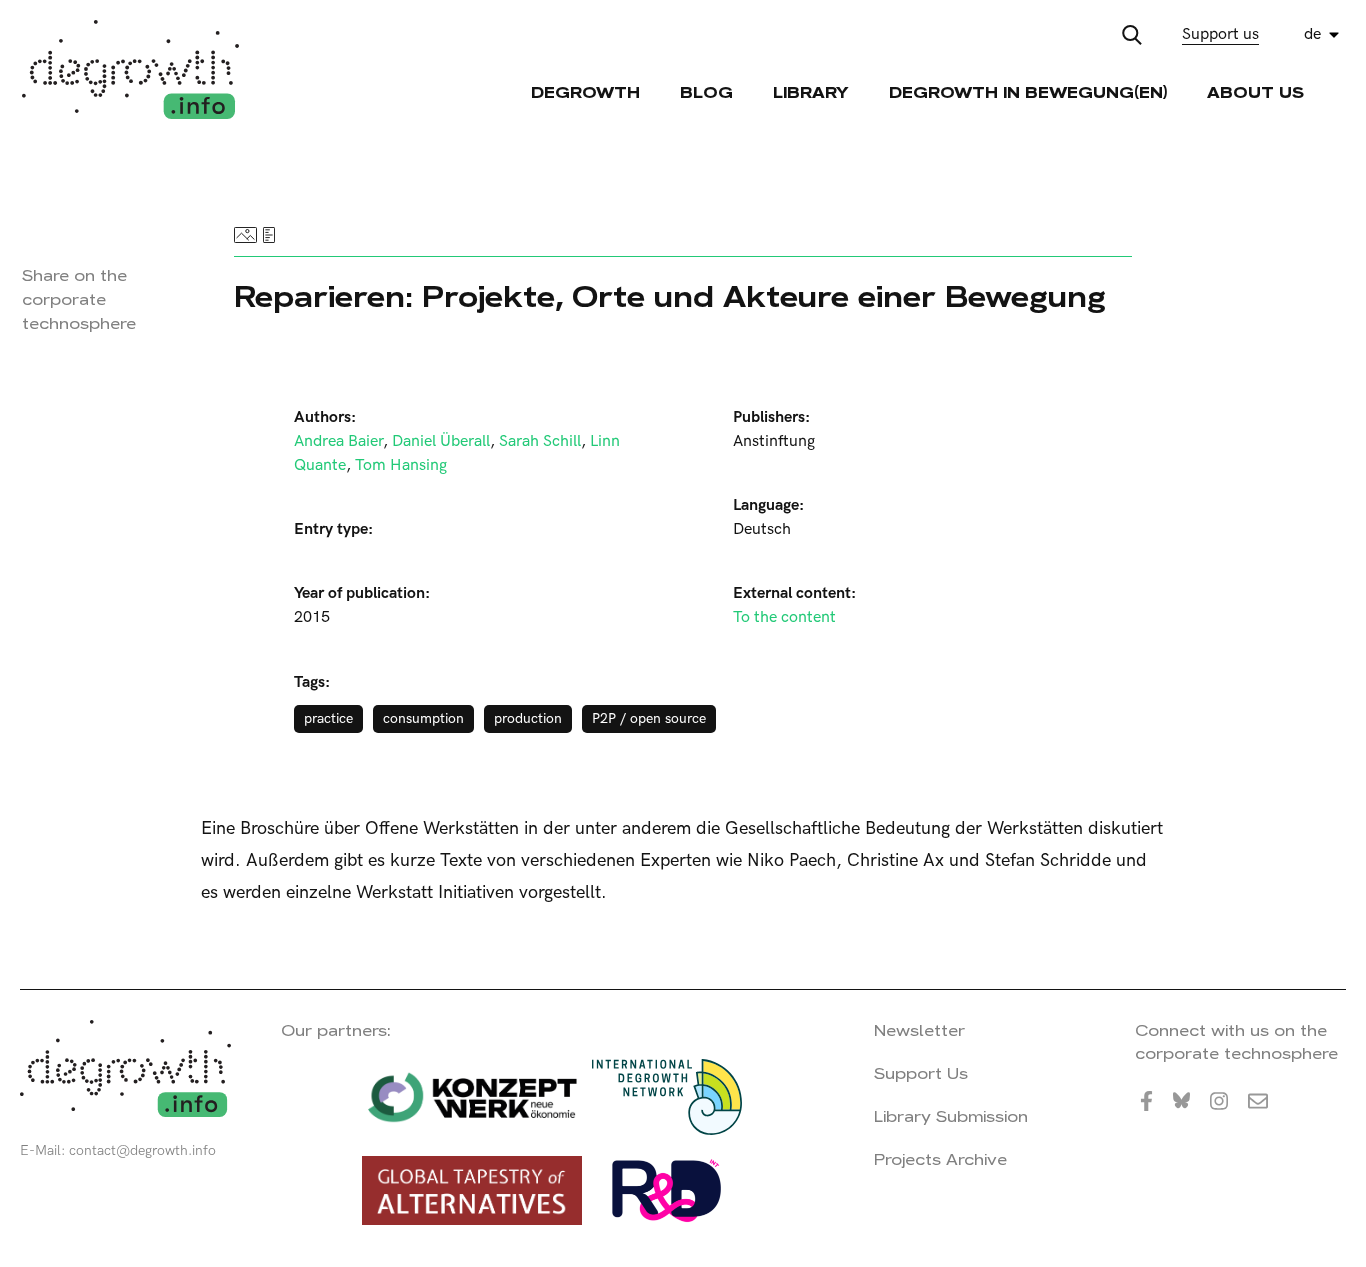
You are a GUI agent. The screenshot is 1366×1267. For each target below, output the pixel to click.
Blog (706, 92)
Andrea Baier (338, 441)
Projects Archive (940, 1159)
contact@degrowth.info (142, 1150)
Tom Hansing (401, 465)
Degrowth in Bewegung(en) (1028, 92)
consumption (423, 718)
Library (811, 92)
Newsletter (919, 1030)
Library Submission (951, 1116)
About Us (1255, 92)
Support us (1220, 34)
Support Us (921, 1073)
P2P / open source (649, 718)
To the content (784, 617)
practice (328, 718)
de (1312, 34)
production (528, 718)
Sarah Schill (540, 441)
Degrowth (585, 92)
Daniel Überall (441, 441)
